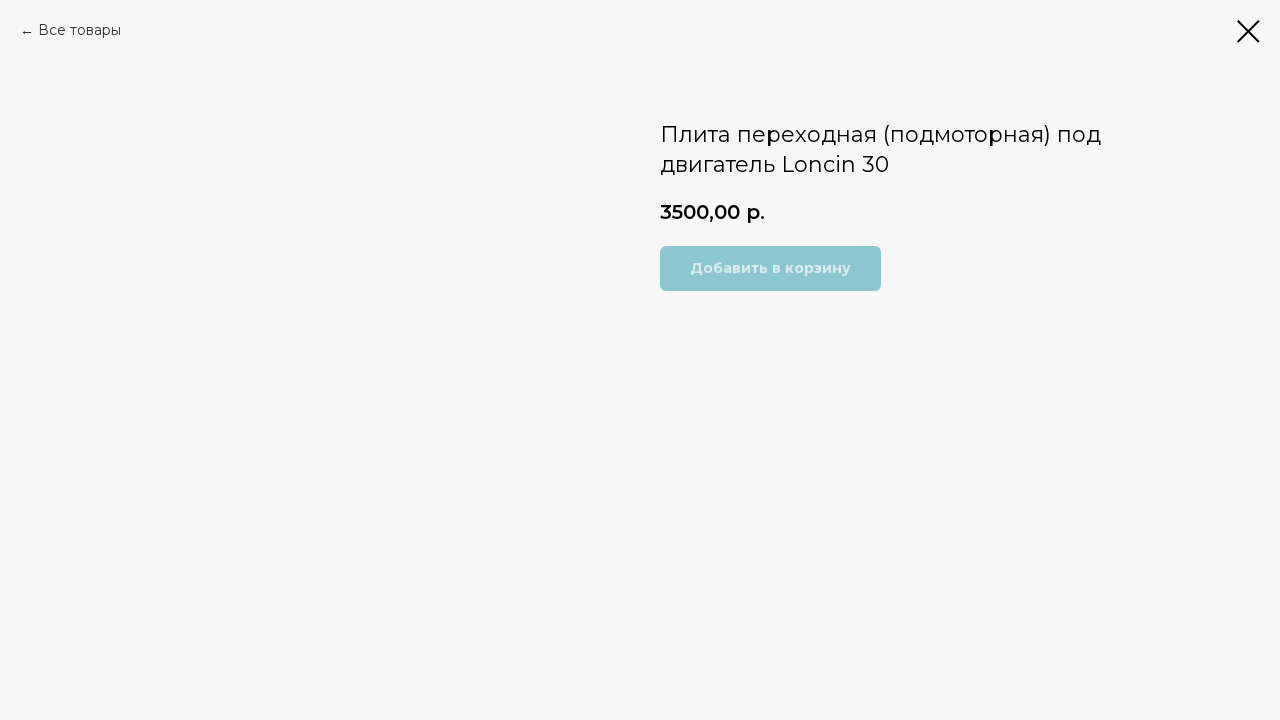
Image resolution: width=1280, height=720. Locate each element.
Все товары (79, 30)
